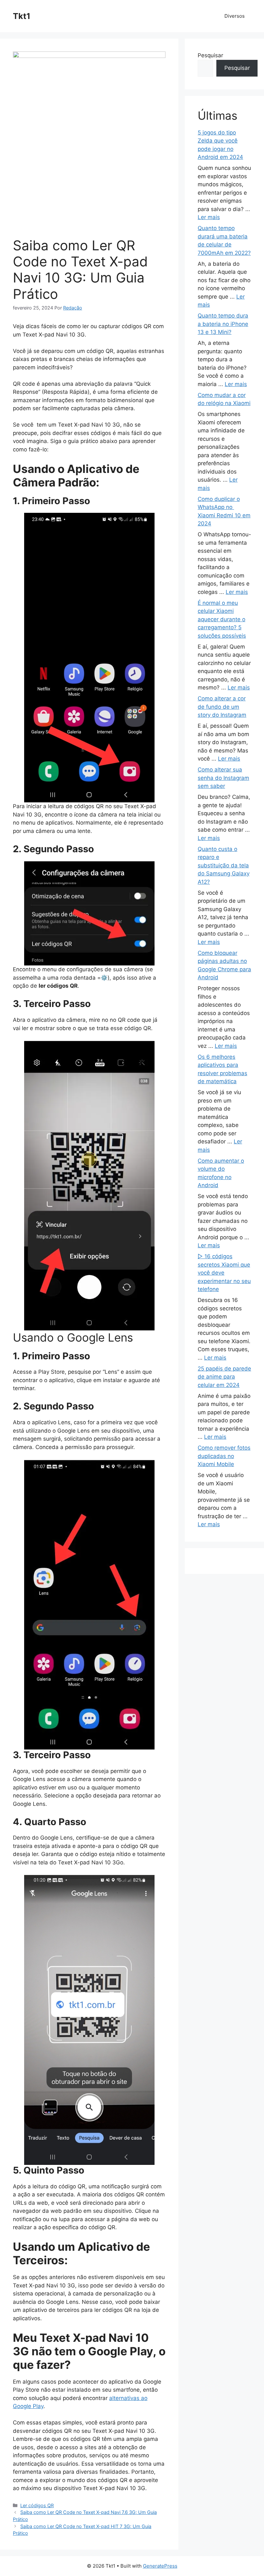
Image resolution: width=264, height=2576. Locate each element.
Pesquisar (210, 55)
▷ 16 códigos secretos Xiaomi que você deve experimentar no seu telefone (224, 1273)
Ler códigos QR (37, 2505)
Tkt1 (22, 16)
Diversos (235, 16)
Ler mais (209, 217)
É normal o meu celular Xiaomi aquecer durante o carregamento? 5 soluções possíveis (222, 619)
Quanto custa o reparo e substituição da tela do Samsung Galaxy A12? (224, 865)
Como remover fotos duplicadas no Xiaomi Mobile (224, 1456)
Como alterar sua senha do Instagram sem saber (223, 778)
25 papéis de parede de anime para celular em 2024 (224, 1377)
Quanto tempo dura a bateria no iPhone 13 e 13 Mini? (223, 324)
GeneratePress (160, 2566)
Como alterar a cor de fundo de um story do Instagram (222, 707)
